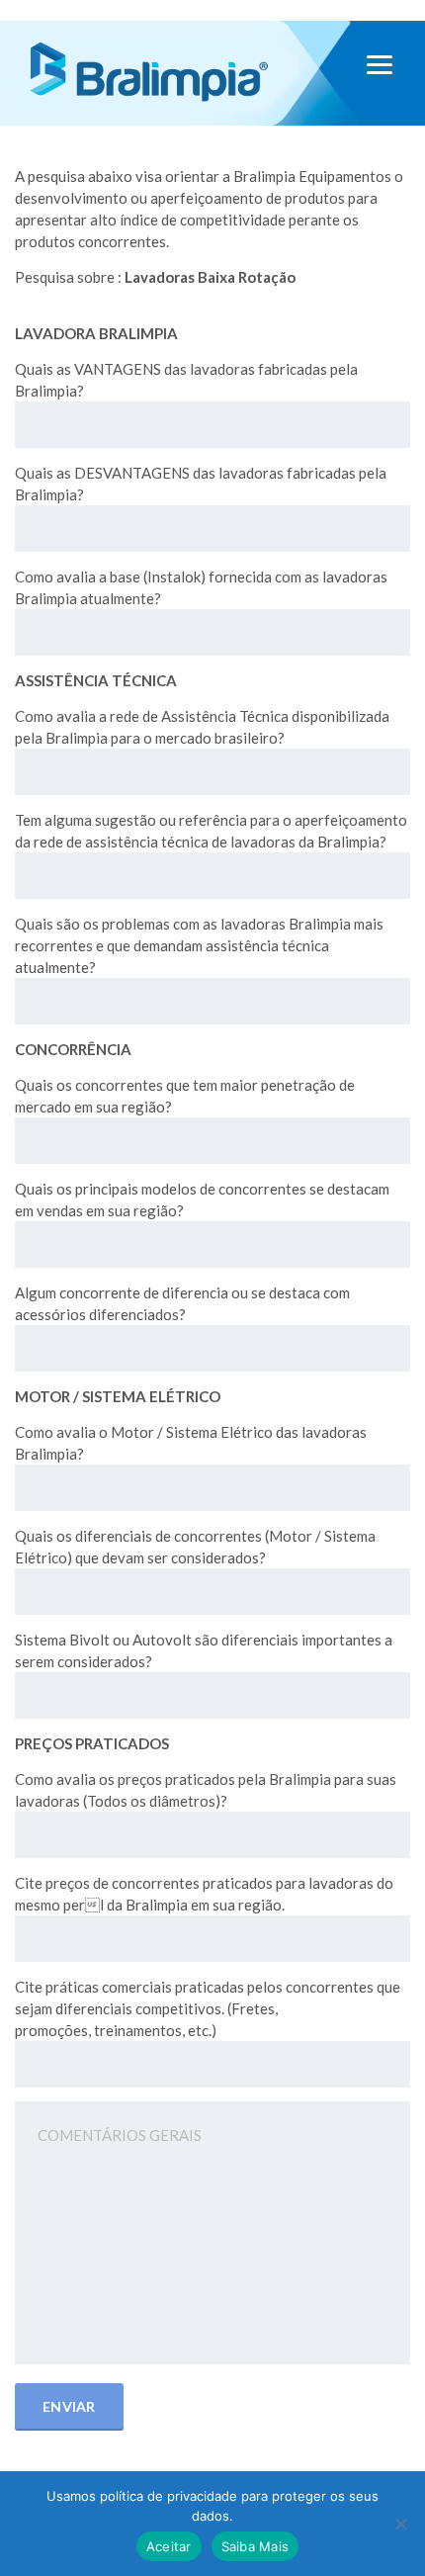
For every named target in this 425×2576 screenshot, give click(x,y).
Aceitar (169, 2546)
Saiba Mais (255, 2546)
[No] (400, 2524)
